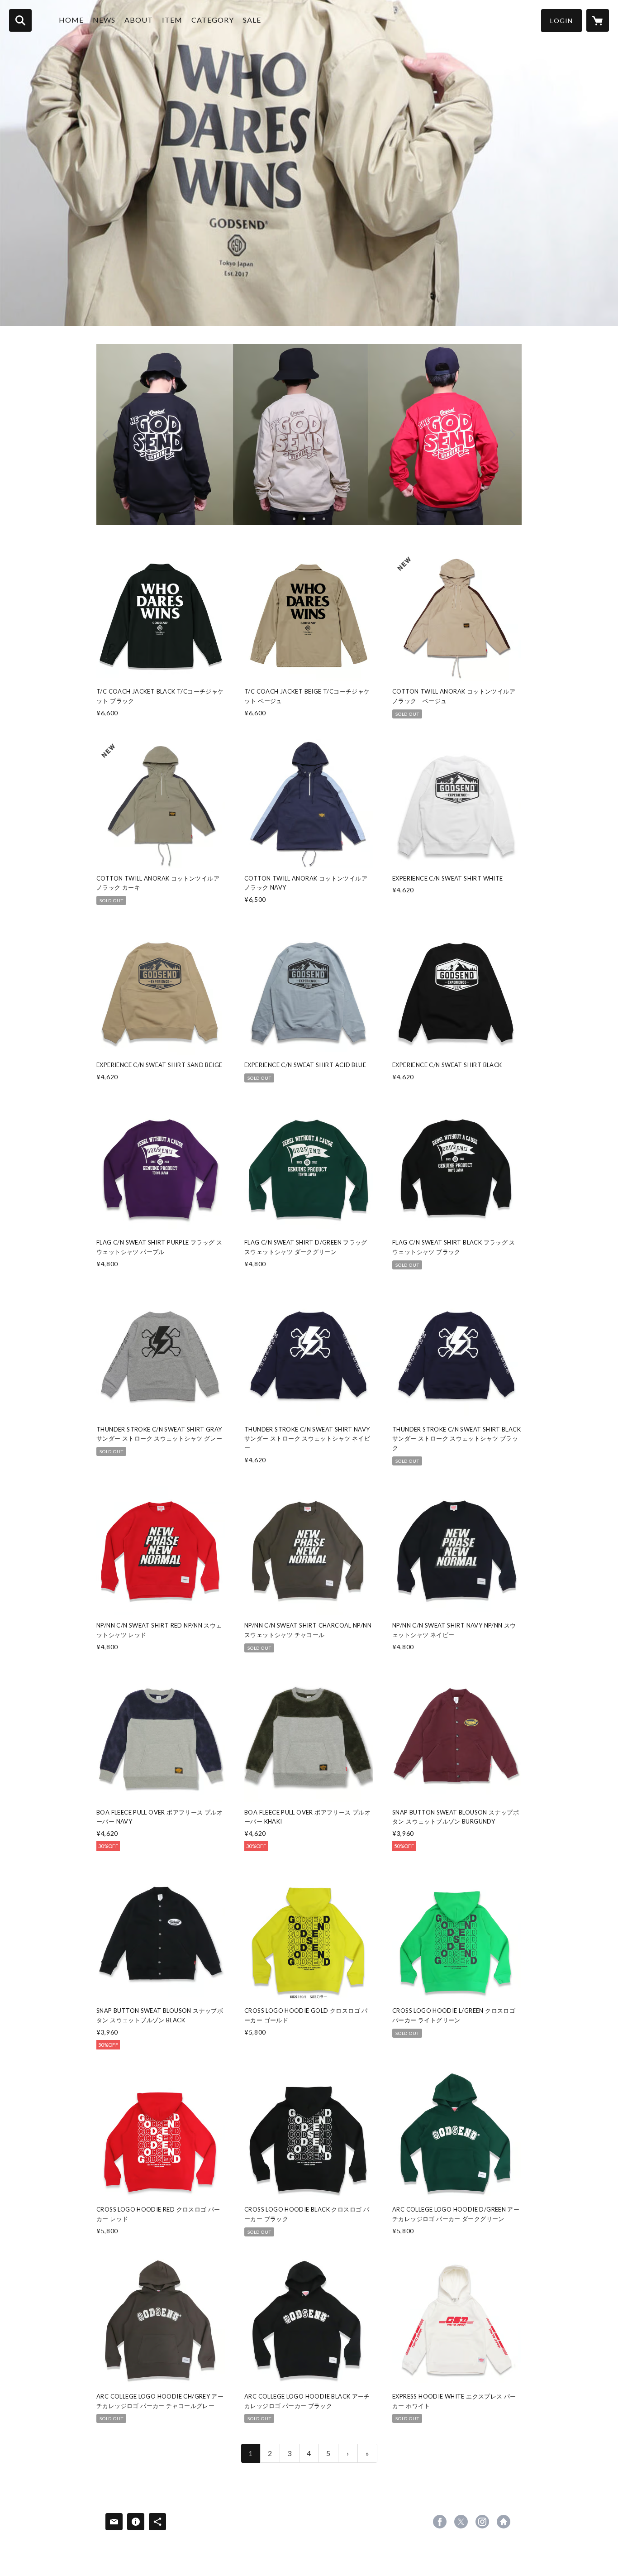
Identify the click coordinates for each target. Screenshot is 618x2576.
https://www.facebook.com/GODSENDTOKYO (440, 2522)
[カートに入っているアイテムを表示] (598, 20)
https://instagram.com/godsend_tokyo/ (482, 2522)
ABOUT (139, 20)
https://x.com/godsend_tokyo (461, 2522)
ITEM (172, 20)
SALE (252, 20)
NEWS (104, 20)
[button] (561, 21)
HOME (71, 20)
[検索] (20, 20)
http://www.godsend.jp (504, 2522)
